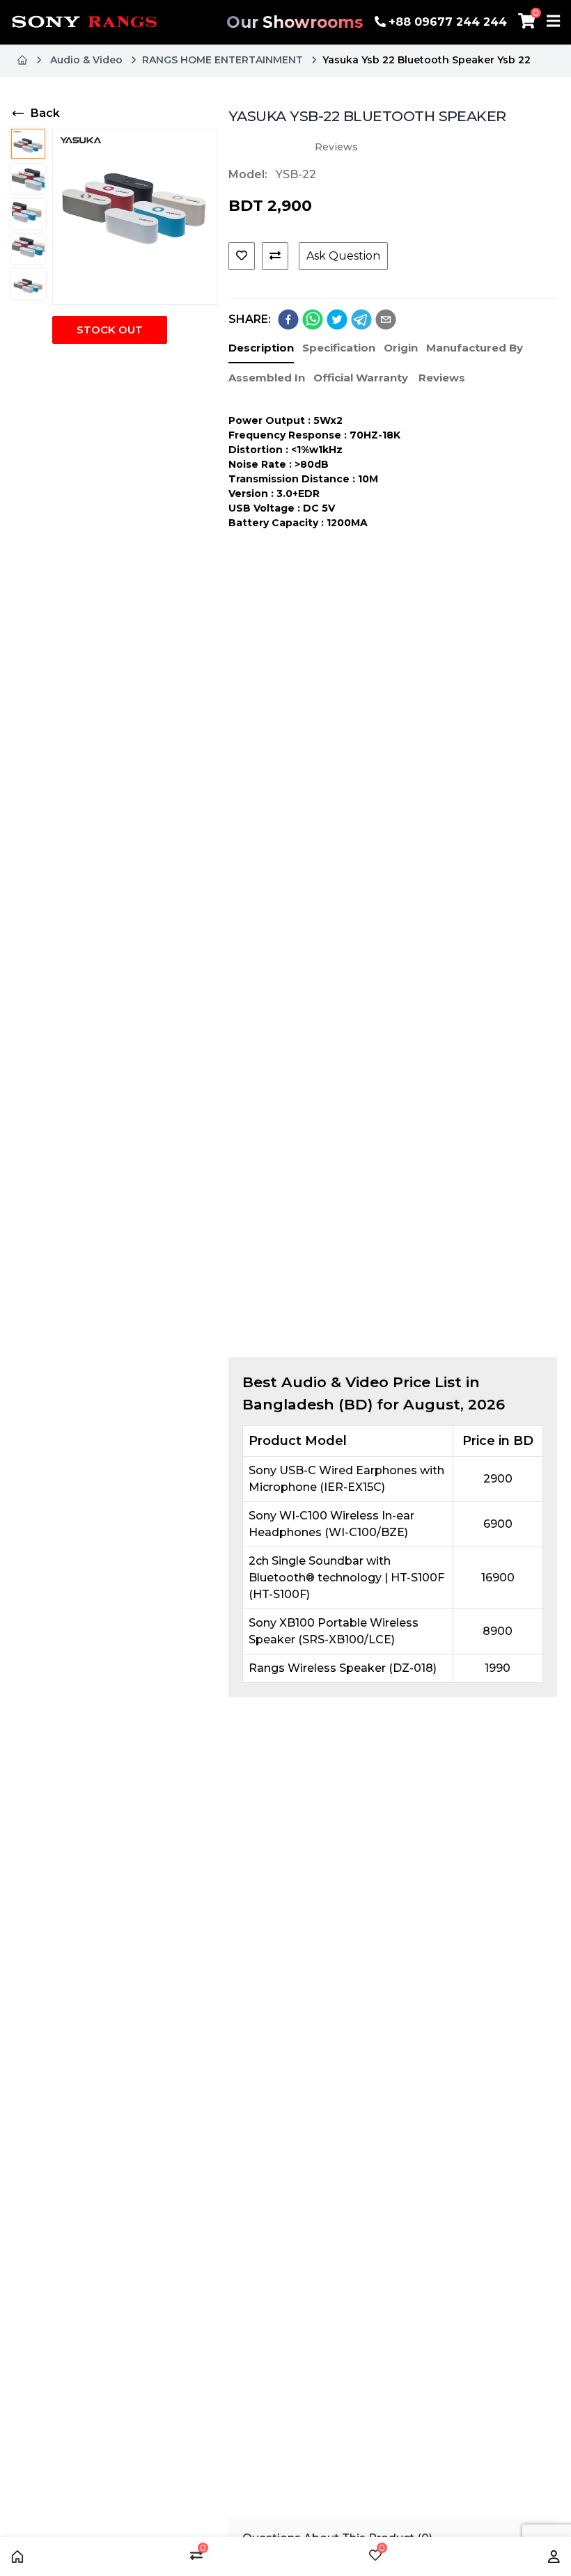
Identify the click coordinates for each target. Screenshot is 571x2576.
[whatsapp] (313, 319)
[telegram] (361, 319)
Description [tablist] (261, 348)
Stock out (110, 330)
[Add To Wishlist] (242, 256)
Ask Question (343, 256)
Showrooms (295, 22)
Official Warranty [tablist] (361, 378)
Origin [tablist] (401, 348)
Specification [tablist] (339, 348)
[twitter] (337, 319)
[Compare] (275, 256)
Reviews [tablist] (442, 378)
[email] (386, 319)
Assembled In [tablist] (267, 378)
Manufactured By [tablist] (475, 348)
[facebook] (288, 319)
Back (45, 113)
